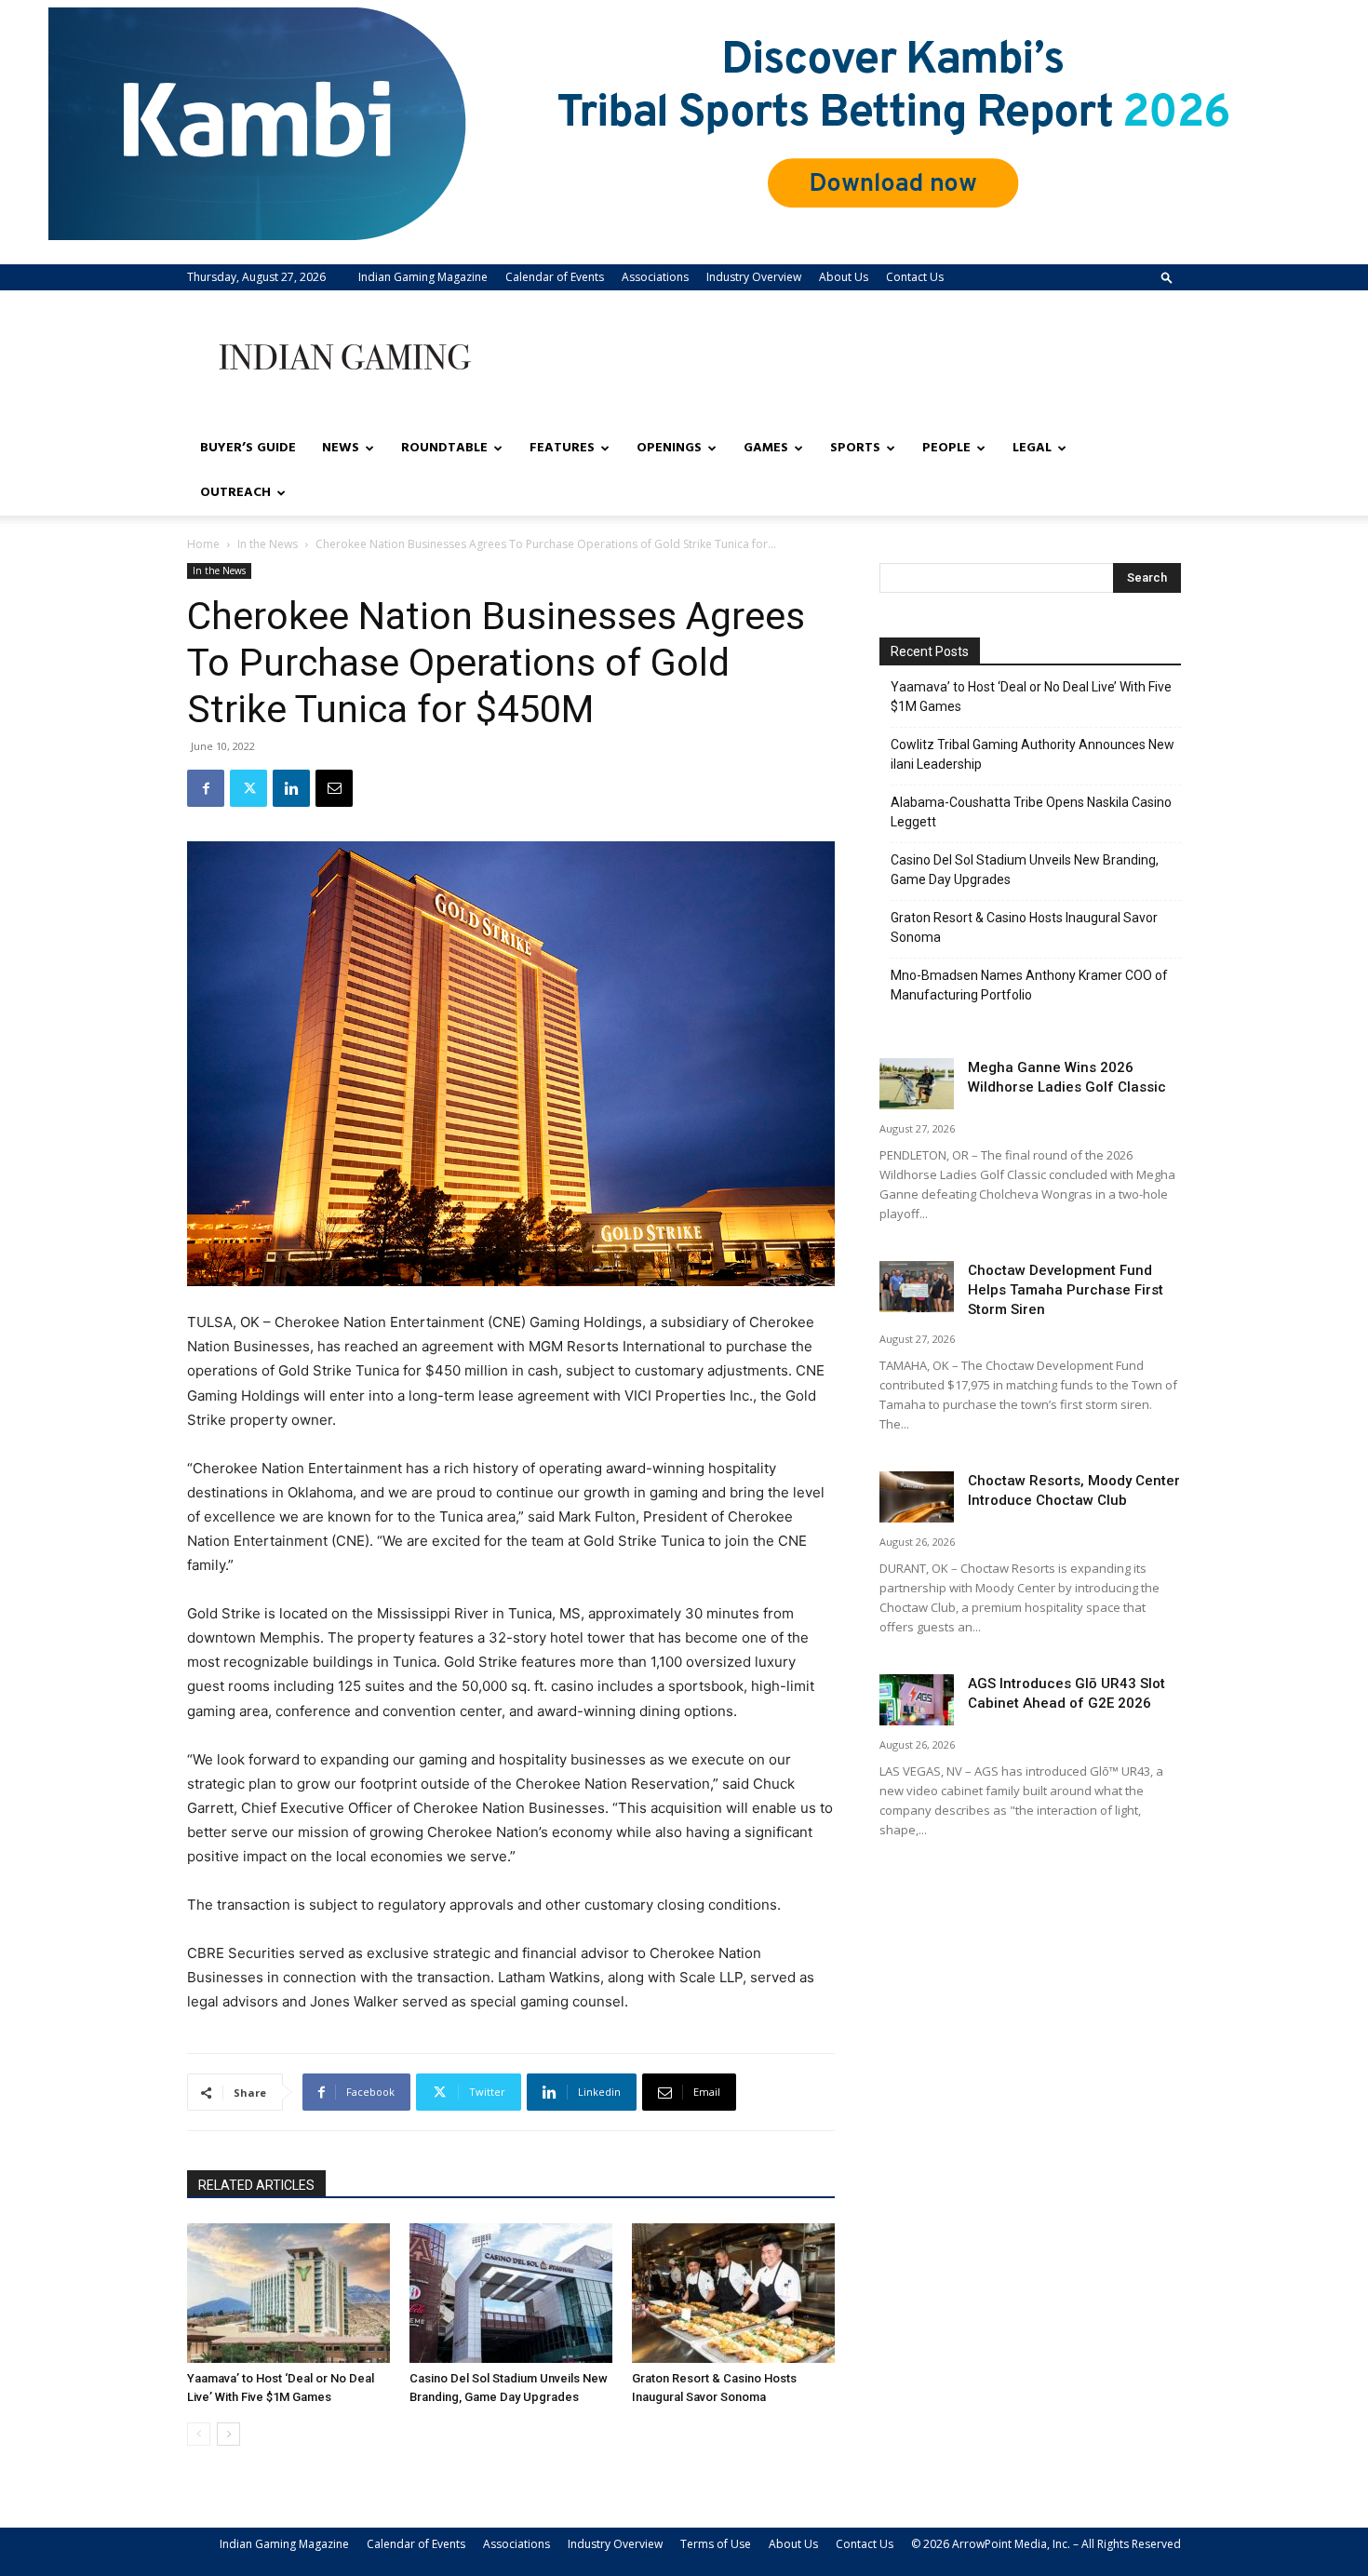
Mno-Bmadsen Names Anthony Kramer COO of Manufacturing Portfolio (1029, 985)
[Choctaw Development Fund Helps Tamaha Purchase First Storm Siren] (917, 1287)
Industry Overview (754, 277)
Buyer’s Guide (248, 448)
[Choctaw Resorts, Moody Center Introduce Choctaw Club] (917, 1497)
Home (203, 544)
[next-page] (228, 2434)
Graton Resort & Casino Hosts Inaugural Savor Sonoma (1024, 927)
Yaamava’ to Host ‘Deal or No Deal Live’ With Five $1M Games (1031, 697)
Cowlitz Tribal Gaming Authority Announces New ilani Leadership (1033, 754)
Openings (669, 448)
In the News (268, 544)
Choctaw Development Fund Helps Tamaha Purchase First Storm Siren (1066, 1290)
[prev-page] (199, 2434)
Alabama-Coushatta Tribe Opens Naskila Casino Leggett (1031, 812)
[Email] (334, 788)
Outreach (235, 493)
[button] (1167, 277)
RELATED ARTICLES (256, 2185)
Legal (1032, 448)
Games (766, 448)
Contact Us (915, 277)
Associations (655, 277)
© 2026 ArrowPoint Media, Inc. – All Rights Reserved (1046, 2544)
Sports (855, 448)
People (946, 448)
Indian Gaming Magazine (423, 277)
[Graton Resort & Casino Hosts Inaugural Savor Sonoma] (733, 2293)
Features (562, 448)
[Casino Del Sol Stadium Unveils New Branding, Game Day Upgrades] (511, 2293)
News (341, 448)
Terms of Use (716, 2544)
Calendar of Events (555, 277)
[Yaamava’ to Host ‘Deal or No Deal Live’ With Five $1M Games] (288, 2293)
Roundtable (444, 448)
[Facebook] (206, 788)
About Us (844, 277)
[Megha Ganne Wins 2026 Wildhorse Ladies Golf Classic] (917, 1084)
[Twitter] (248, 788)
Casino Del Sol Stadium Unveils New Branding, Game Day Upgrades (1025, 870)
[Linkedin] (291, 788)
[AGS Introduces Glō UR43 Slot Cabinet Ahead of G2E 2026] (917, 1700)
